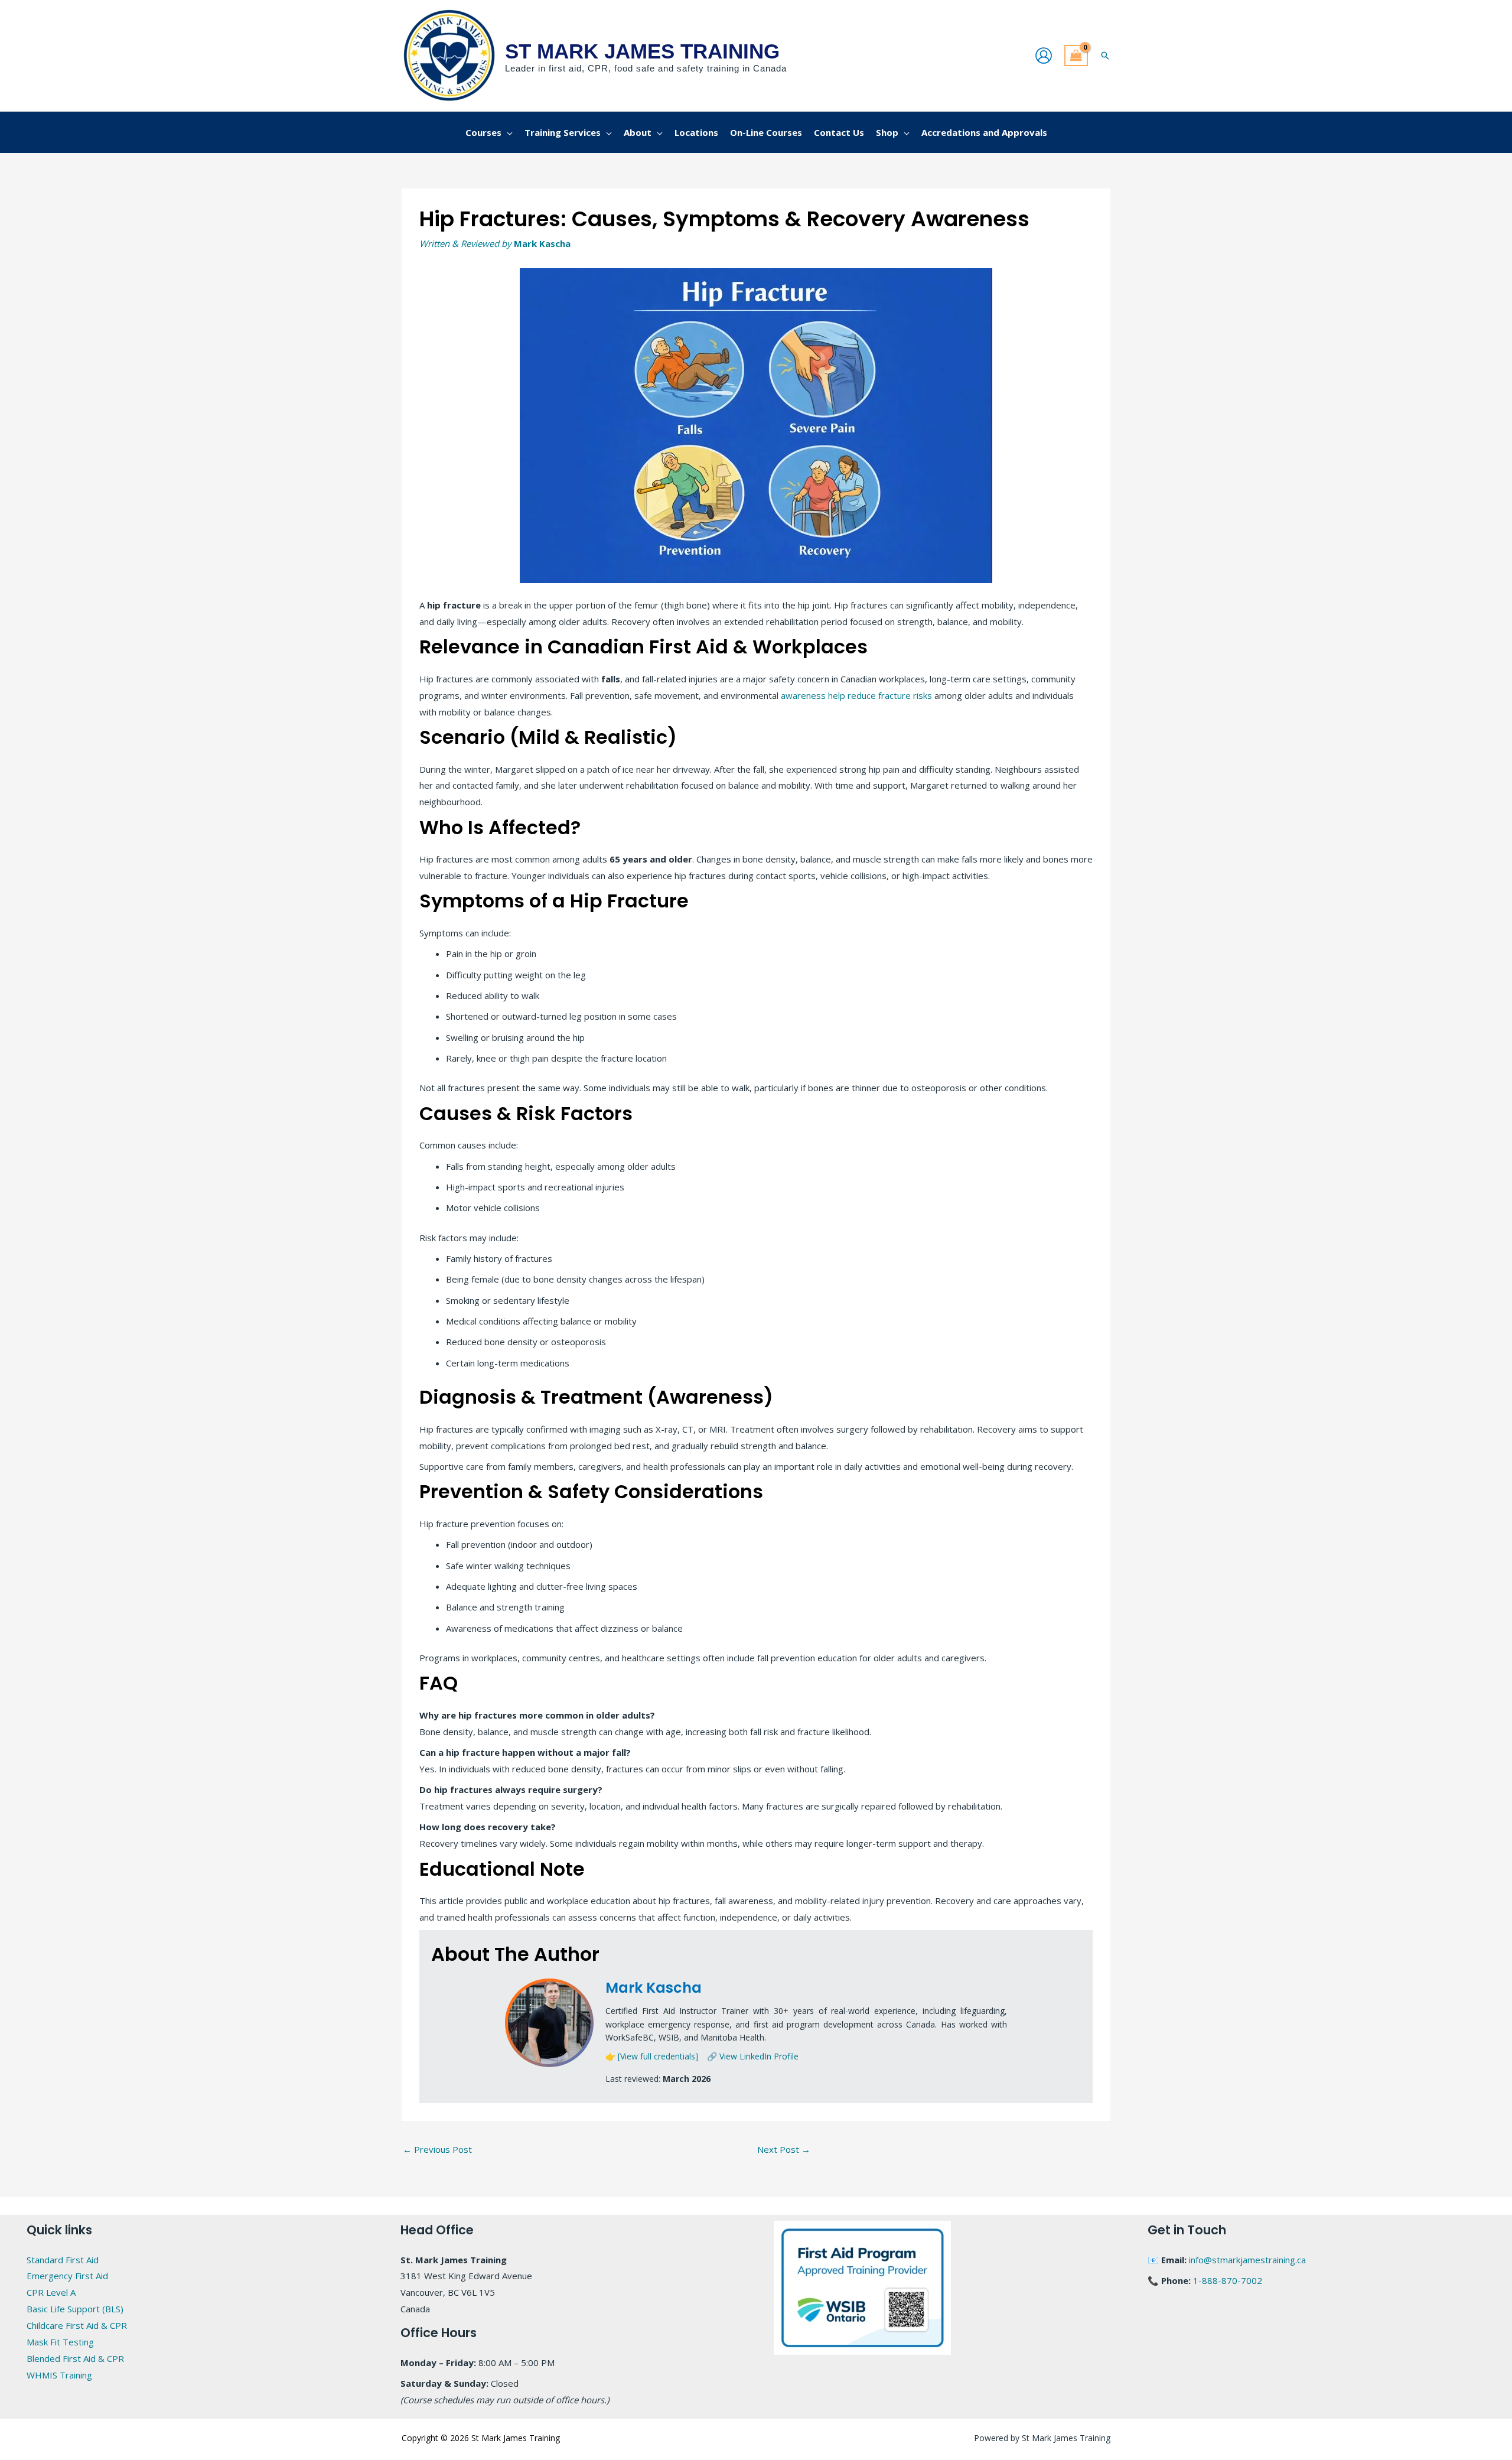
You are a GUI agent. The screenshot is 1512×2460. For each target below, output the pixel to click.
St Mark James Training (642, 51)
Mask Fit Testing (60, 2342)
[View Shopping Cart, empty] (1076, 56)
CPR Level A (51, 2292)
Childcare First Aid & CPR (77, 2325)
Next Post (784, 2149)
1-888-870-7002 (1228, 2280)
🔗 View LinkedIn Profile (753, 2056)
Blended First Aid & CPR (75, 2358)
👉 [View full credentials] (652, 2056)
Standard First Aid (63, 2260)
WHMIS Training (59, 2375)
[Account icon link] (1044, 56)
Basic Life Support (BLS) (75, 2309)
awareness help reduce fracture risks (856, 695)
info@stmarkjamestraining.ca (1247, 2260)
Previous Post (437, 2149)
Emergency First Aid (67, 2276)
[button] (1105, 56)
